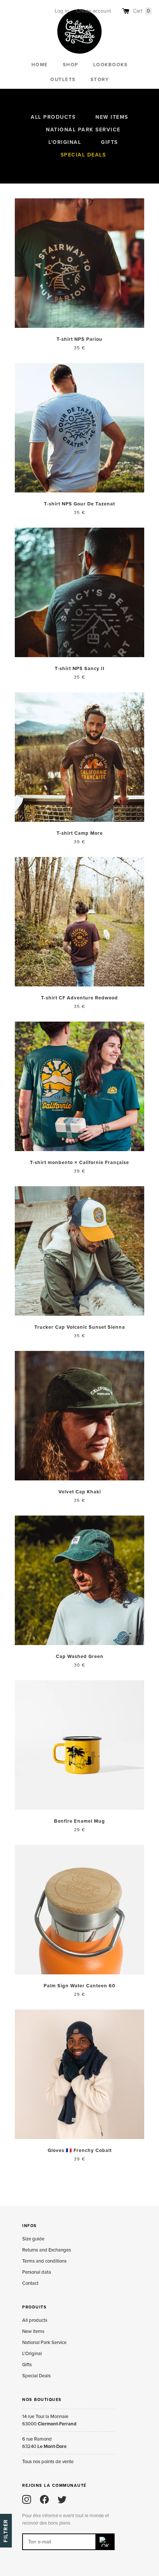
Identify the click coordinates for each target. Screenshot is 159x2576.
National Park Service (83, 130)
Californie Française (79, 31)
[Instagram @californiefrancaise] (27, 2499)
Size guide (33, 2239)
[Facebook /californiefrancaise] (44, 2499)
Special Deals (83, 155)
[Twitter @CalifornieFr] (62, 2499)
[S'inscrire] (105, 2542)
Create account (94, 11)
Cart (142, 11)
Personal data (37, 2272)
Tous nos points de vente (48, 2462)
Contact (30, 2283)
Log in (62, 11)
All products (53, 117)
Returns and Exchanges (47, 2250)
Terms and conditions (44, 2261)
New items (112, 117)
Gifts (109, 142)
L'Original (65, 142)
